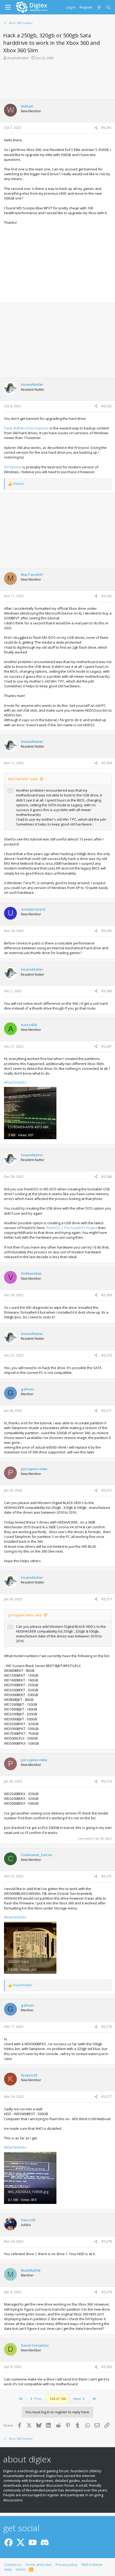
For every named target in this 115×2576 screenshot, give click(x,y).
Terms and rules (39, 2565)
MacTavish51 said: (23, 779)
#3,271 (107, 1411)
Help (8, 2569)
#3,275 (107, 1876)
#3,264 (107, 763)
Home (21, 2569)
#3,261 (107, 128)
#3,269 (107, 1295)
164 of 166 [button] (58, 2399)
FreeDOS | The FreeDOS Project (72, 1228)
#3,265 (107, 931)
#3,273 (107, 1599)
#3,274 (107, 1781)
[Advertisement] (57, 79)
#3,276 (107, 2027)
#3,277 (107, 2097)
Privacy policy (67, 2565)
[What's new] (100, 7)
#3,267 (107, 1046)
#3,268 (107, 1177)
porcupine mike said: (25, 1615)
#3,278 (107, 2241)
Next (77, 2399)
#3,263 (107, 596)
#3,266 (107, 991)
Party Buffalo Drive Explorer (26, 428)
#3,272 (107, 1490)
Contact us (13, 2565)
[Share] (96, 128)
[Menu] (8, 7)
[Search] (109, 7)
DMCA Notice (92, 2565)
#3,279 (107, 2292)
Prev (38, 2399)
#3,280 (107, 2367)
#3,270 (107, 1355)
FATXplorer (13, 467)
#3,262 (107, 406)
